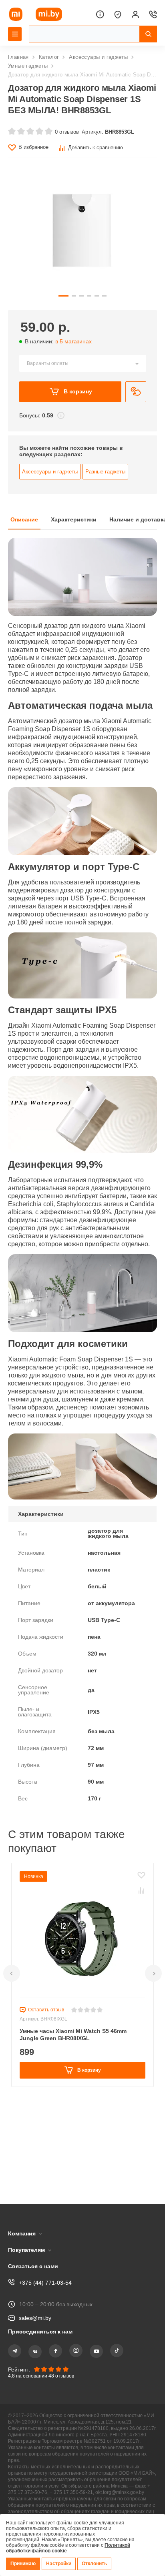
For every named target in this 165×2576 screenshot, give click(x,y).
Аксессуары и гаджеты (99, 57)
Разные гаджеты (106, 489)
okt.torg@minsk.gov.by (41, 2483)
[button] (12, 2053)
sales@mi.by (36, 2294)
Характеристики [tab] (76, 538)
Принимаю (24, 2564)
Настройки (60, 2564)
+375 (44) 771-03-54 (45, 2259)
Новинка (34, 1956)
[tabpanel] (82, 1226)
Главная (19, 57)
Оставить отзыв (47, 2090)
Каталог (50, 57)
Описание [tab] (25, 538)
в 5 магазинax (77, 355)
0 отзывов (66, 143)
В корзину (77, 406)
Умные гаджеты (29, 66)
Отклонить (97, 2564)
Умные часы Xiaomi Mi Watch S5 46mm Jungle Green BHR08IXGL (75, 2115)
